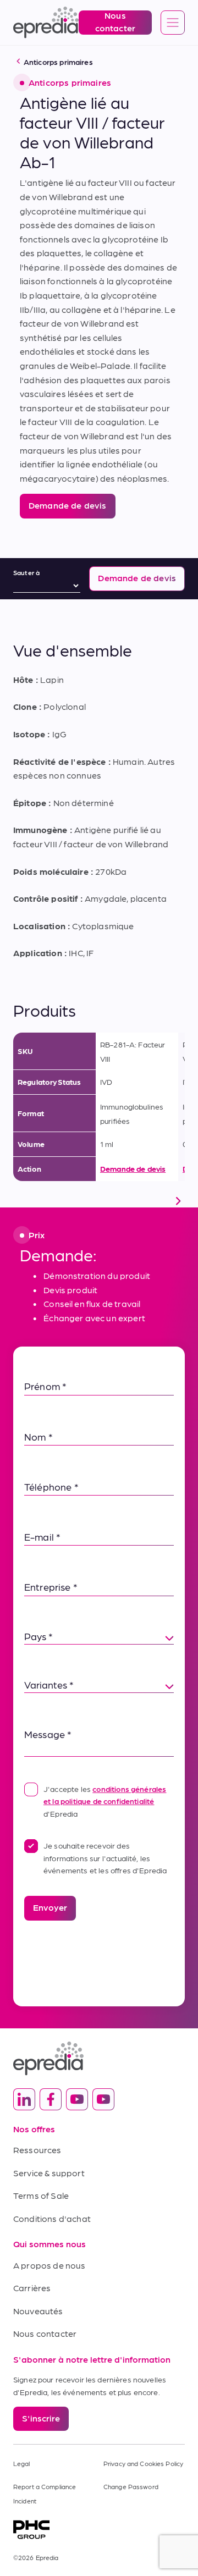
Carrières (32, 2288)
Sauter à (26, 572)
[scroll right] (178, 1201)
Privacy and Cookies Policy (143, 2463)
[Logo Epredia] (99, 2058)
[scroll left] (20, 1201)
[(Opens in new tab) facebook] (51, 2099)
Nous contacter (45, 2333)
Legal (22, 2463)
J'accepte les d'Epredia (105, 1801)
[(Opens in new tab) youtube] (77, 2099)
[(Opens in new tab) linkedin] (24, 2099)
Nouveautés (38, 2311)
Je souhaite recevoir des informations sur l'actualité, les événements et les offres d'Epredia (105, 1858)
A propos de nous (50, 2265)
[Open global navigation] (173, 23)
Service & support (49, 2173)
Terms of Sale (41, 2195)
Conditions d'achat (52, 2218)
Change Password (131, 2486)
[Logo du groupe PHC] (99, 2530)
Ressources (37, 2150)
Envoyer (50, 1907)
